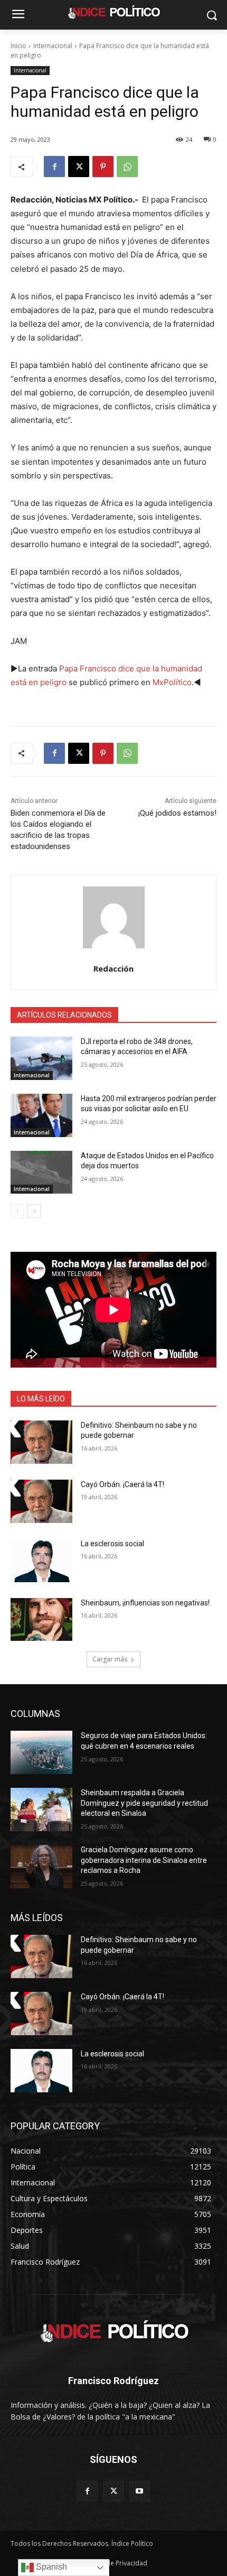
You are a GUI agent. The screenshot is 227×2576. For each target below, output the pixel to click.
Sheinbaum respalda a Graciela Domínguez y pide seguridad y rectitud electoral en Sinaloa (144, 1803)
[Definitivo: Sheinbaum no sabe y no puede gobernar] (41, 1442)
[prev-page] (17, 1211)
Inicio (18, 46)
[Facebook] (54, 167)
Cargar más (110, 1659)
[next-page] (34, 1211)
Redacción (113, 968)
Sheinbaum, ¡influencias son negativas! (145, 1603)
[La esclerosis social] (41, 1561)
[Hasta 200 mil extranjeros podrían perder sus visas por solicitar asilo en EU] (41, 1115)
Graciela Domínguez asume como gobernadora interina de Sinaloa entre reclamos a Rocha (144, 1860)
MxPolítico (172, 682)
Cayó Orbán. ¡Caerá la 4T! (122, 1484)
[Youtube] (140, 2491)
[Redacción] (114, 917)
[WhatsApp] (127, 167)
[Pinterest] (103, 167)
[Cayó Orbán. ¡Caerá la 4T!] (41, 1501)
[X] (79, 167)
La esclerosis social (112, 1544)
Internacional (53, 46)
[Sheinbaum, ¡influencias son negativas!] (41, 1620)
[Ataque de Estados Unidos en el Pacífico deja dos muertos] (41, 1172)
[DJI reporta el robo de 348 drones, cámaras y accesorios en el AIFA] (41, 1058)
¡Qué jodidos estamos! (177, 813)
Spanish (50, 2567)
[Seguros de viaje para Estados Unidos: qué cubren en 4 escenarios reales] (41, 1752)
